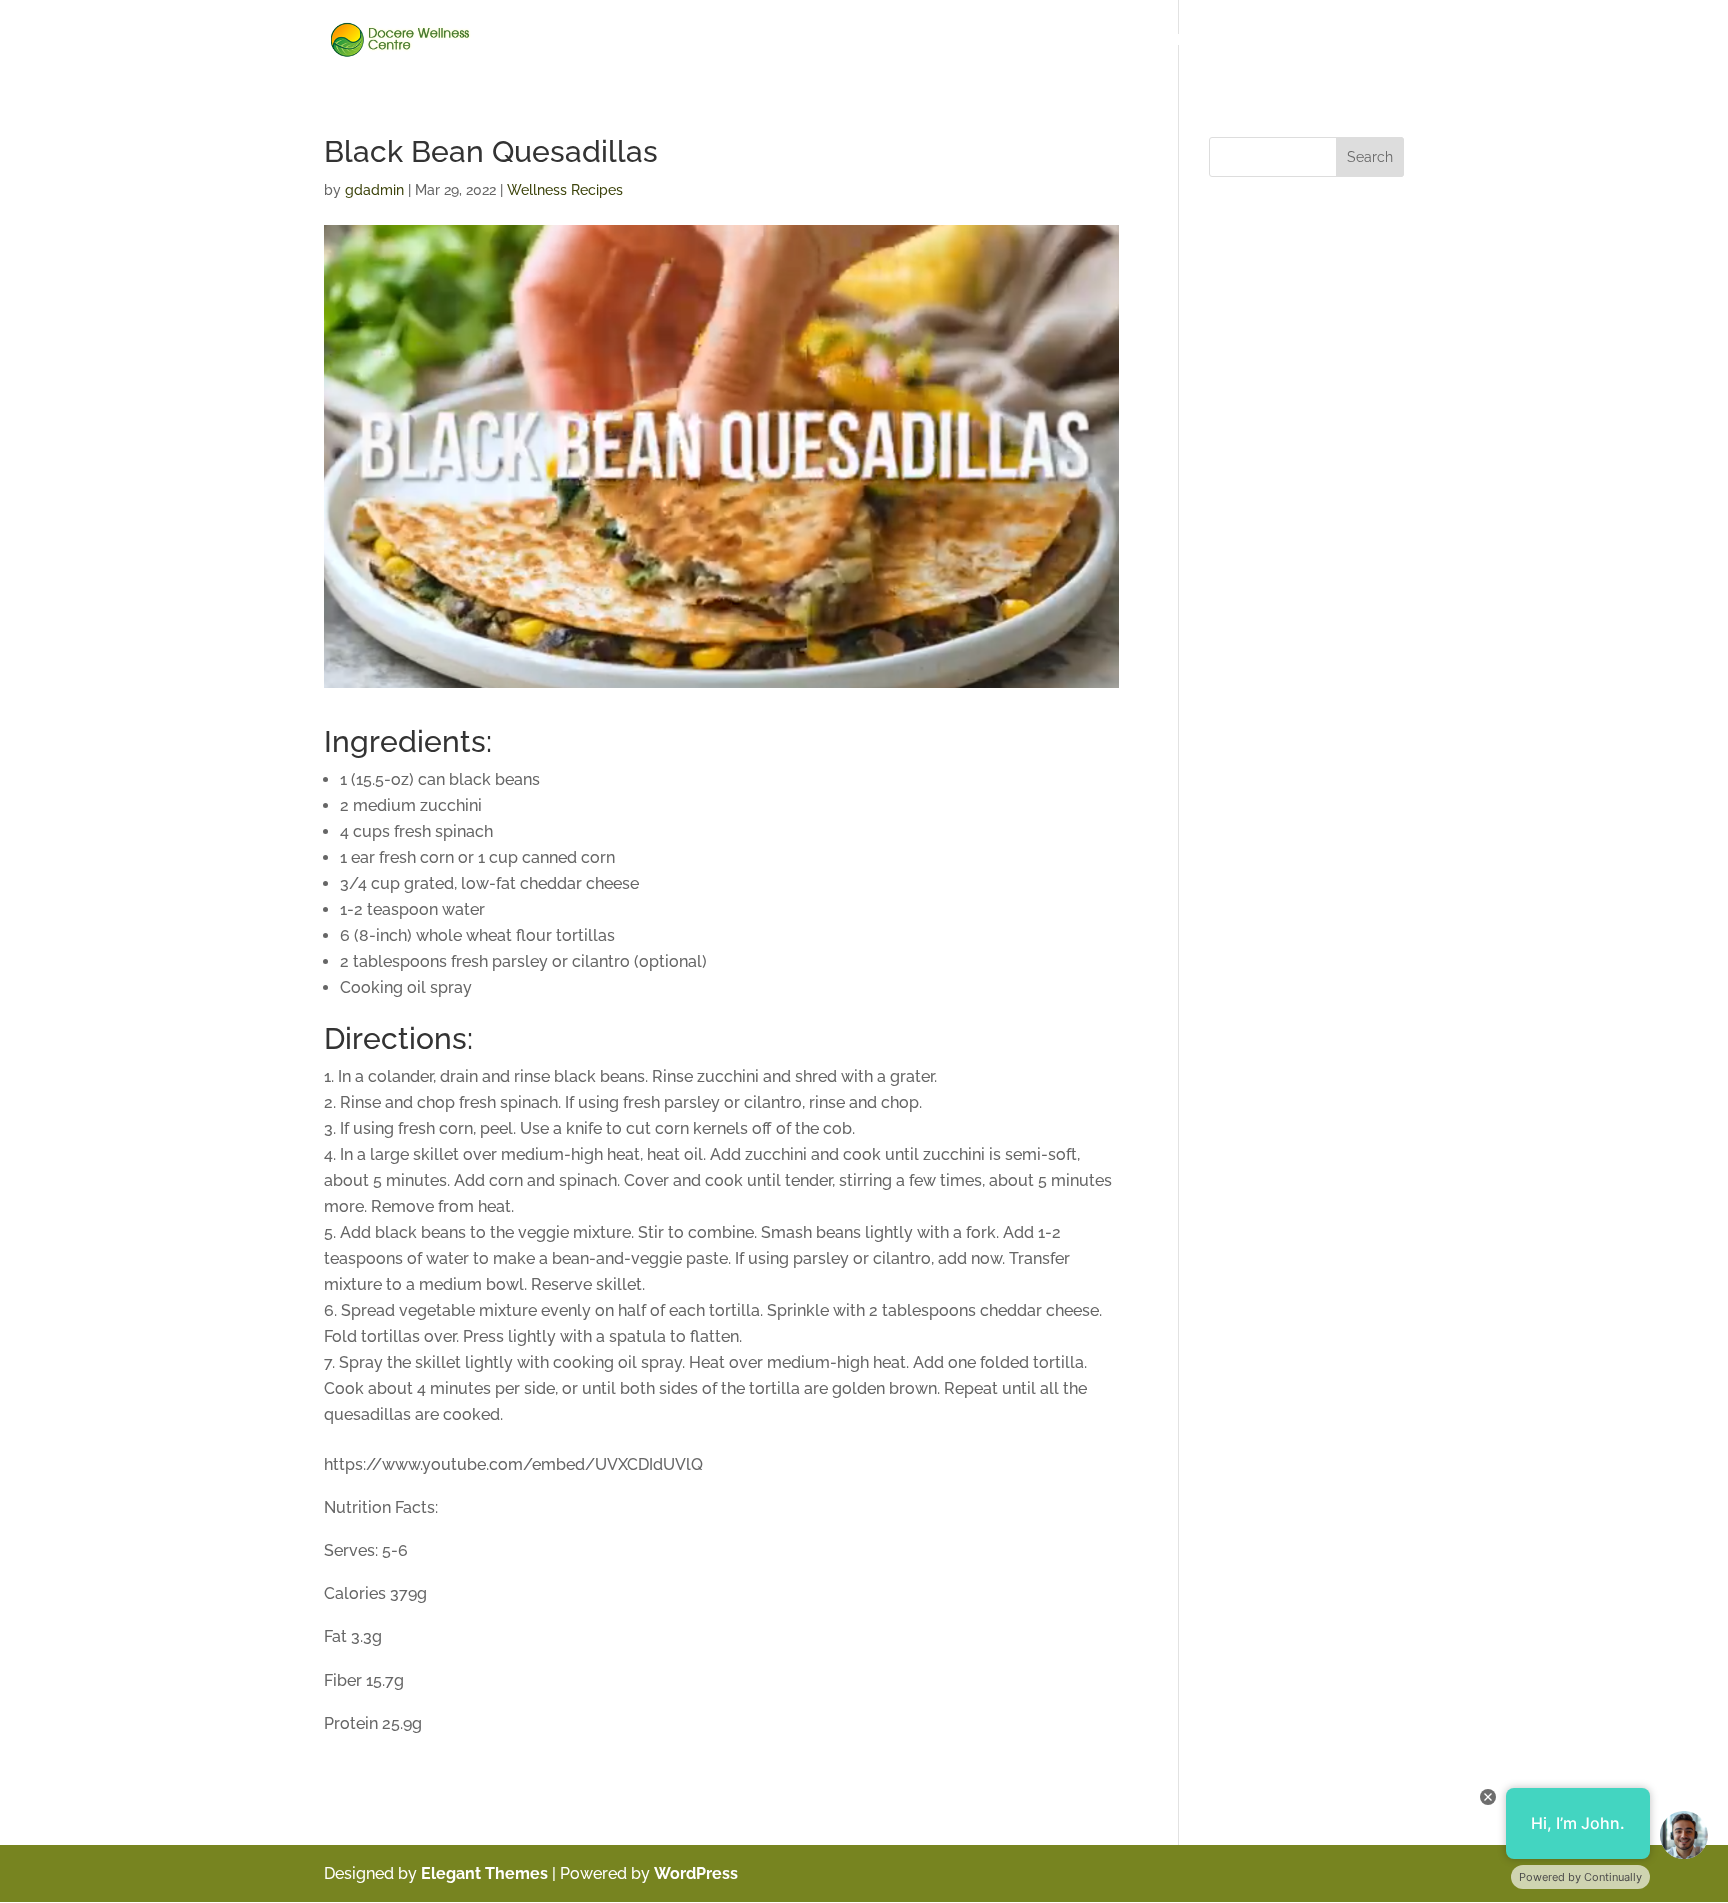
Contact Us (745, 40)
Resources (1039, 40)
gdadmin (374, 190)
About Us (656, 40)
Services (1124, 40)
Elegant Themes (484, 1873)
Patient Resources (924, 40)
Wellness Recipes (1328, 40)
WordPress (696, 1873)
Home (584, 40)
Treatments (1211, 40)
